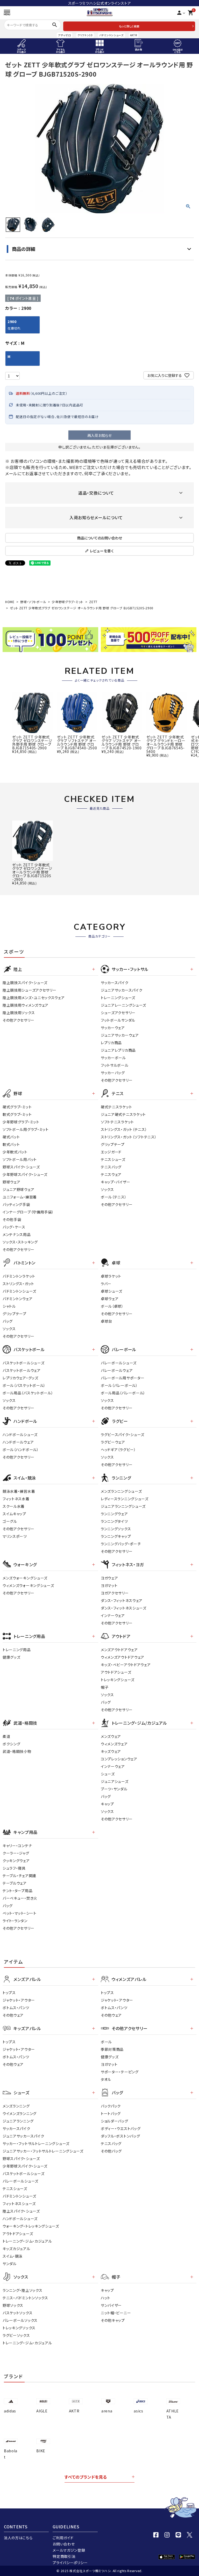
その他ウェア (13, 2015)
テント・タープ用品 (17, 1891)
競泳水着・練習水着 (19, 1491)
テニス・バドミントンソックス (25, 2298)
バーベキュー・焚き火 (20, 1898)
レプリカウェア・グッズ (20, 1378)
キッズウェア (111, 1751)
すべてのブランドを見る (86, 2477)
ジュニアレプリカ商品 (118, 1050)
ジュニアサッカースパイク (122, 990)
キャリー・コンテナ (17, 1846)
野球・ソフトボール (33, 602)
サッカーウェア (113, 1028)
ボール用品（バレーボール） (123, 1393)
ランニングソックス (116, 1529)
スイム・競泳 (13, 2256)
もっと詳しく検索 (129, 26)
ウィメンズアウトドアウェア (123, 1657)
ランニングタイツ (114, 1521)
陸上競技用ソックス (19, 1013)
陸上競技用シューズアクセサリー (30, 990)
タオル (106, 2079)
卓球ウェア (110, 1299)
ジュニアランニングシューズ (123, 1506)
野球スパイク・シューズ (21, 1167)
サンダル (10, 2264)
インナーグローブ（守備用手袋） (28, 1212)
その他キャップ (113, 2320)
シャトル (9, 1306)
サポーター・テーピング (120, 2072)
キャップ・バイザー (115, 1182)
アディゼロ (65, 35)
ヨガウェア (109, 1578)
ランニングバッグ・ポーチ (121, 1544)
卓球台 (106, 1321)
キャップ (107, 1804)
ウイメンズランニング (20, 2113)
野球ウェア (12, 1182)
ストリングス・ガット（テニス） (124, 1129)
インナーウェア (113, 1615)
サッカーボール (113, 1058)
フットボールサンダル (118, 1020)
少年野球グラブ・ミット (68, 602)
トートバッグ (111, 2113)
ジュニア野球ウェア (18, 1189)
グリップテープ (113, 1144)
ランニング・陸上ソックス (22, 2290)
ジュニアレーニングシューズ (123, 1005)
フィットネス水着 (16, 1499)
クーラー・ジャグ (16, 1853)
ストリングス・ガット (18, 1284)
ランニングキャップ (116, 1536)
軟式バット (11, 1144)
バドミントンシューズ (111, 35)
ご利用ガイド (63, 2538)
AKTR (134, 35)
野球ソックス (13, 2305)
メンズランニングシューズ (121, 1491)
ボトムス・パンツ (16, 2008)
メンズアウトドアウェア (119, 1650)
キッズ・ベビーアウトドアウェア (126, 1665)
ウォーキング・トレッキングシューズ (31, 2226)
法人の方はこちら (18, 2538)
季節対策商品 (112, 2049)
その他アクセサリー (18, 1020)
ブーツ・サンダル (114, 1789)
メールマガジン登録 (69, 2550)
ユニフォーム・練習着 (20, 1197)
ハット (106, 2298)
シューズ (108, 1774)
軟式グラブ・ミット (17, 1114)
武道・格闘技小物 (17, 1751)
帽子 (105, 1687)
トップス (9, 1993)
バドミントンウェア (17, 1299)
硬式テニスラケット (116, 1107)
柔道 (6, 1736)
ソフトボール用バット (20, 1159)
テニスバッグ (111, 1167)
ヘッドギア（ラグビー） (118, 1450)
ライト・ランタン (15, 1921)
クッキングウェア (16, 1861)
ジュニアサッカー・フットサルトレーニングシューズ (43, 2151)
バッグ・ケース (14, 1227)
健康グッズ (12, 1657)
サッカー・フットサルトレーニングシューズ (36, 2143)
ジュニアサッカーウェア (120, 1035)
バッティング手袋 (16, 1204)
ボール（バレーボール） (119, 1385)
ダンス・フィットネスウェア (122, 1600)
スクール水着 (14, 1506)
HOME (10, 602)
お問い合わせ (64, 2544)
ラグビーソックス (16, 2335)
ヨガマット (109, 1585)
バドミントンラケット (19, 1276)
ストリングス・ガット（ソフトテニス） (129, 1137)
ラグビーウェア (113, 1442)
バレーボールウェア (117, 1370)
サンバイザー (111, 2305)
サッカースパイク (115, 983)
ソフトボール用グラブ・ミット (26, 1129)
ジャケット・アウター (19, 2000)
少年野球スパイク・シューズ (25, 1174)
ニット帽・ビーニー (116, 2313)
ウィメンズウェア (114, 1744)
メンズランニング (16, 2106)
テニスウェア (111, 1174)
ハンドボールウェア (18, 1442)
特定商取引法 (64, 2556)
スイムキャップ (14, 1514)
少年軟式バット (15, 1152)
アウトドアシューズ (116, 1672)
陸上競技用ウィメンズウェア (26, 1005)
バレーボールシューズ (119, 1363)
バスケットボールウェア (22, 1370)
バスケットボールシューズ (23, 1363)
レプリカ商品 (111, 1043)
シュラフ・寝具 (14, 1868)
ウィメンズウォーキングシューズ (28, 1585)
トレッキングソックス (19, 2328)
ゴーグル (10, 1521)
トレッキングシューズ (118, 1680)
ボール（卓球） (112, 1306)
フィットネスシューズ (19, 2204)
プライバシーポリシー (70, 2563)
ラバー (106, 1284)
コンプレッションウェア (119, 1759)
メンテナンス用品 (17, 1234)
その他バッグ (111, 2151)
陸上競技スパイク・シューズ (25, 983)
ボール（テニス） (114, 1197)
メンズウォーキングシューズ (25, 1578)
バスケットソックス (17, 2313)
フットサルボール (115, 1065)
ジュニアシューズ (115, 1781)
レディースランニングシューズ (125, 1499)
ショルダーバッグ (115, 2121)
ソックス (107, 1189)
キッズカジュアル (16, 2249)
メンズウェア (111, 1736)
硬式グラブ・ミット (17, 1107)
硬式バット (11, 1137)
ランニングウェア (114, 1514)
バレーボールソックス (20, 2320)
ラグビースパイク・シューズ (123, 1435)
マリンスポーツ (15, 1536)
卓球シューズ (112, 1291)
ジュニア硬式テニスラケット (123, 1114)
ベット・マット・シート (20, 1913)
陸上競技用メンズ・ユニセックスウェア (34, 998)
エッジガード (111, 1152)
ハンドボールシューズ (20, 1435)
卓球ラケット (111, 1276)
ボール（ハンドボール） (21, 1450)
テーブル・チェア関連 (19, 1876)
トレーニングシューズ (118, 998)
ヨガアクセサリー (115, 1593)
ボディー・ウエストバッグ (121, 2128)
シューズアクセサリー (118, 1013)
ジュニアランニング (18, 2121)
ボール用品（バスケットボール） (28, 1393)
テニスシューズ (113, 1159)
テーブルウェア (15, 1883)
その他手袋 (12, 1219)
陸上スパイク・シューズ (21, 2211)
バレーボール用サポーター (123, 1378)
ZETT (93, 602)
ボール (106, 2042)
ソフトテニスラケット (117, 1122)
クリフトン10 (85, 35)
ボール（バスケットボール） (24, 1385)
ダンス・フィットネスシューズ (124, 1608)
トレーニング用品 (17, 1650)
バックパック (111, 2106)
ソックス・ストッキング (20, 1242)
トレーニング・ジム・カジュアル (27, 2241)
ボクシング (12, 1744)
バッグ (8, 1321)
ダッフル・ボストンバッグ (120, 2136)
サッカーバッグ (113, 1073)
